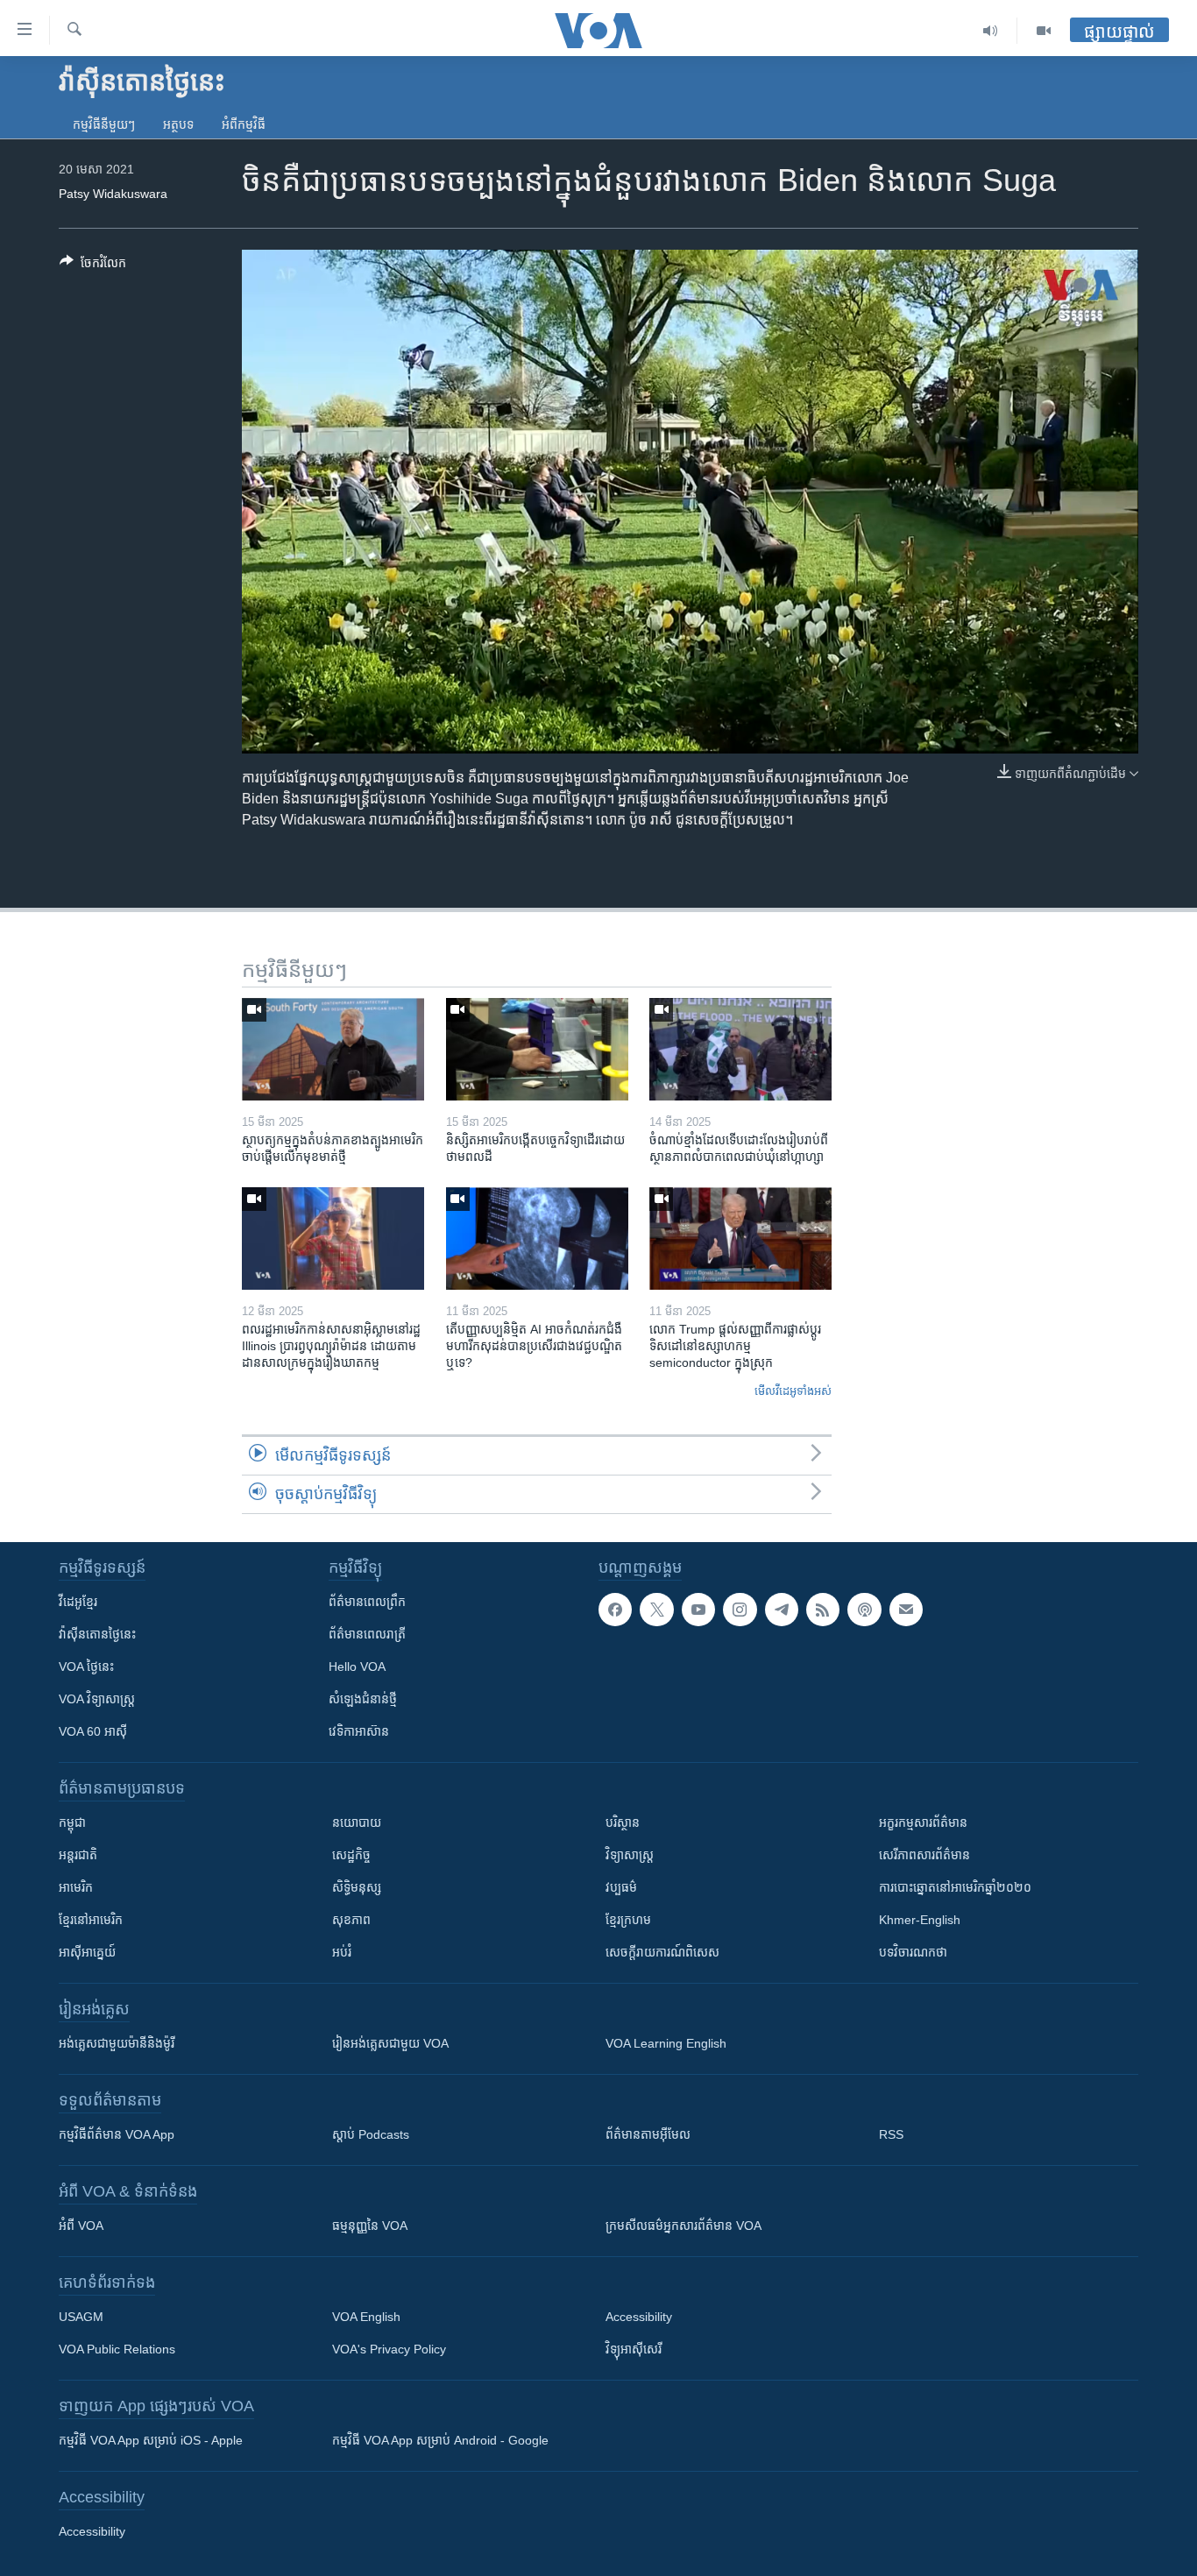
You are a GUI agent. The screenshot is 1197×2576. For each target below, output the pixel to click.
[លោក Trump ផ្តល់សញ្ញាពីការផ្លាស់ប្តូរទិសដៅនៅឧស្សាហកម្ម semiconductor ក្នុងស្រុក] (740, 1238)
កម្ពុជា (72, 1822)
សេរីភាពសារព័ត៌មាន (924, 1855)
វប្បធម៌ (621, 1887)
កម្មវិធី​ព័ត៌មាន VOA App (117, 2134)
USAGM (81, 2317)
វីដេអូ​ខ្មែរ (78, 1602)
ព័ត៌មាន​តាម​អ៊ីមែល (648, 2134)
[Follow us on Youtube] (698, 1610)
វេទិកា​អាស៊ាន (359, 1731)
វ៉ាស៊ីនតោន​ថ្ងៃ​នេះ (97, 1634)
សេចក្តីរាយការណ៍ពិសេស (662, 1952)
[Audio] (991, 31)
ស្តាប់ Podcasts (371, 2134)
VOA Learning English (666, 2043)
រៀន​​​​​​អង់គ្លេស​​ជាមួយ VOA (390, 2043)
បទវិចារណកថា (913, 1952)
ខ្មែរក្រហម (628, 1920)
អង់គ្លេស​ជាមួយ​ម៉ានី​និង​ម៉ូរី (117, 2043)
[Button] (93, 266)
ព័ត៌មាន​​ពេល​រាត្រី (367, 1634)
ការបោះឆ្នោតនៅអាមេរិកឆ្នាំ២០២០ (955, 1887)
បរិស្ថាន (623, 1822)
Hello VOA (357, 1667)
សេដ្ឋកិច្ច (351, 1855)
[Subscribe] (906, 1610)
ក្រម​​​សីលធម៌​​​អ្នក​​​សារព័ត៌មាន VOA (683, 2226)
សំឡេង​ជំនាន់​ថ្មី (363, 1699)
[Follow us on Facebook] (615, 1610)
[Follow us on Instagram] (740, 1610)
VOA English (366, 2317)
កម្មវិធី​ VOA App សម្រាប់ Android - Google (440, 2440)
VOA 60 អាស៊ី (93, 1731)
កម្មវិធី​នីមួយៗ (104, 124)
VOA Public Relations (117, 2349)
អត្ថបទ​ (178, 124)
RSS (891, 2134)
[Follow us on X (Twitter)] (656, 1610)
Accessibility (639, 2317)
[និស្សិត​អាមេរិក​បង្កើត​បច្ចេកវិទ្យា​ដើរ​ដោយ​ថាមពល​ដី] (537, 1049)
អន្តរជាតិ (78, 1855)
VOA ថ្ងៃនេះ (86, 1667)
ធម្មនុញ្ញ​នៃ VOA (370, 2226)
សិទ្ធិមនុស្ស (357, 1887)
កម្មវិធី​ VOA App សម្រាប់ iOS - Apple (151, 2440)
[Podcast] (864, 1610)
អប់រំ (342, 1952)
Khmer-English (920, 1920)
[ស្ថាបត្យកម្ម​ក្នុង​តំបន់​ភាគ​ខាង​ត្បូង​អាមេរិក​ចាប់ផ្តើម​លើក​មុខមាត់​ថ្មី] (333, 1049)
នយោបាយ (357, 1822)
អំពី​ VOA (81, 2226)
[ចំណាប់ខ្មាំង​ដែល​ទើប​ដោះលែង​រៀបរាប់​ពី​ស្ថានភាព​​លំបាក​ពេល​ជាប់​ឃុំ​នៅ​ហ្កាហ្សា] (740, 1049)
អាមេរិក (76, 1887)
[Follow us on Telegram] (782, 1610)
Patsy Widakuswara (113, 194)
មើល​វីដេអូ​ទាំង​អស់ (793, 1391)
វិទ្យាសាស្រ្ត (630, 1855)
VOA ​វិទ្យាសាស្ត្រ (97, 1699)
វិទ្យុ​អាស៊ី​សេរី (634, 2349)
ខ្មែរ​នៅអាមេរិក (91, 1920)
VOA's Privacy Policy (389, 2349)
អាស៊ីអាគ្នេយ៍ (87, 1952)
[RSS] (823, 1610)
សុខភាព (351, 1920)
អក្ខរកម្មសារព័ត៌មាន (923, 1822)
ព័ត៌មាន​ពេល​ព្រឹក (367, 1602)
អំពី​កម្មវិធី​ (244, 124)
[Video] (1044, 31)
